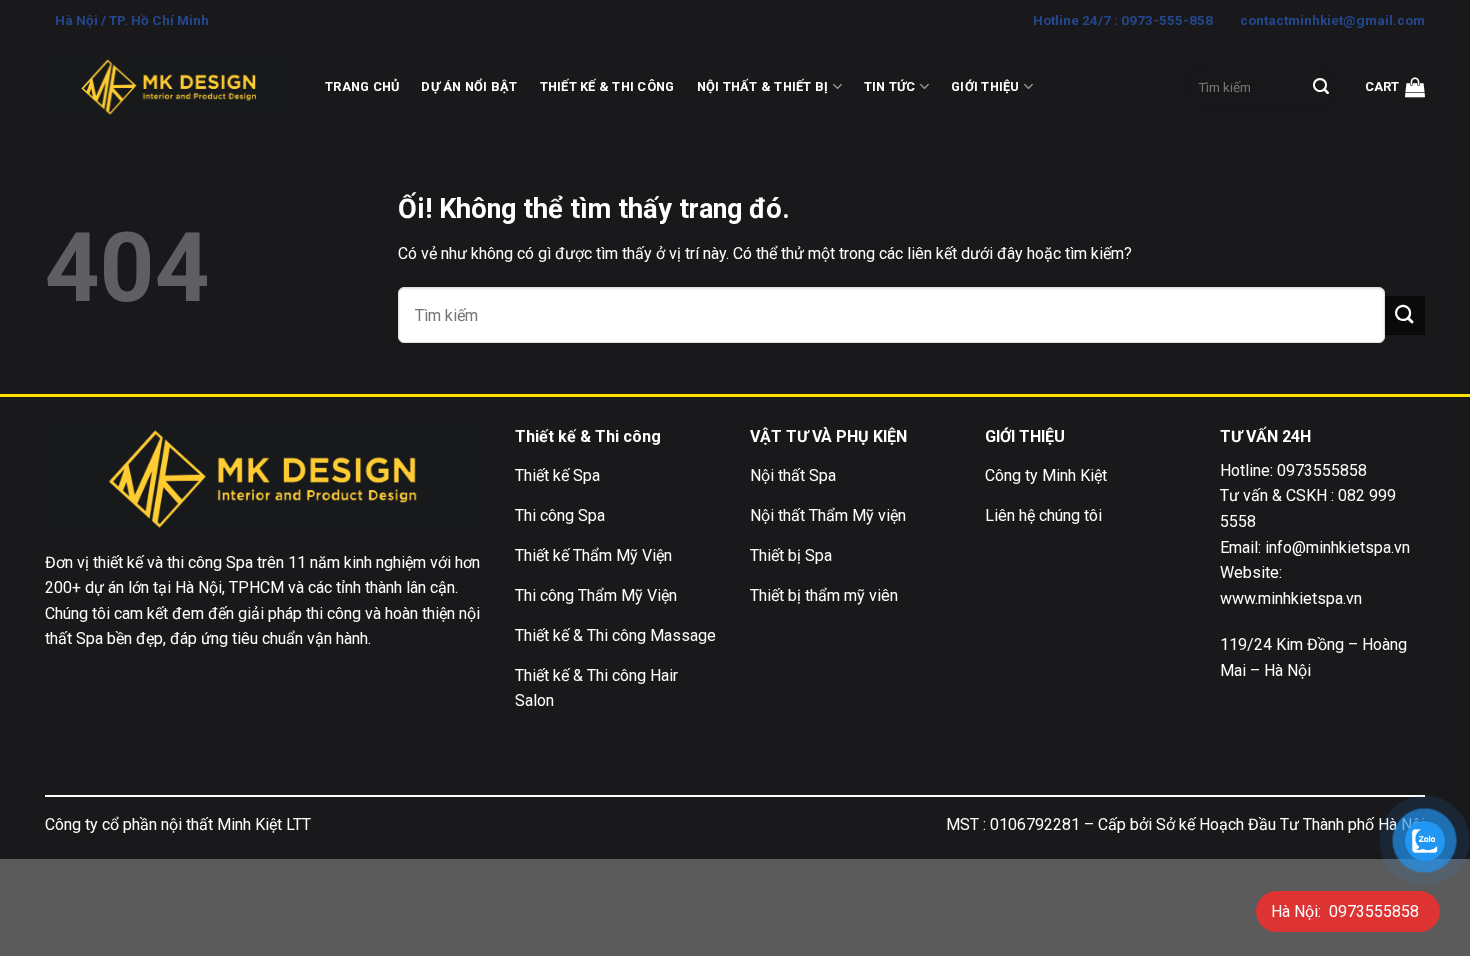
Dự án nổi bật (469, 86)
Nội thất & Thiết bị (763, 86)
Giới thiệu (985, 86)
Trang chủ (362, 86)
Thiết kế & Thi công (607, 86)
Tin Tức (890, 86)
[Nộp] (1321, 87)
